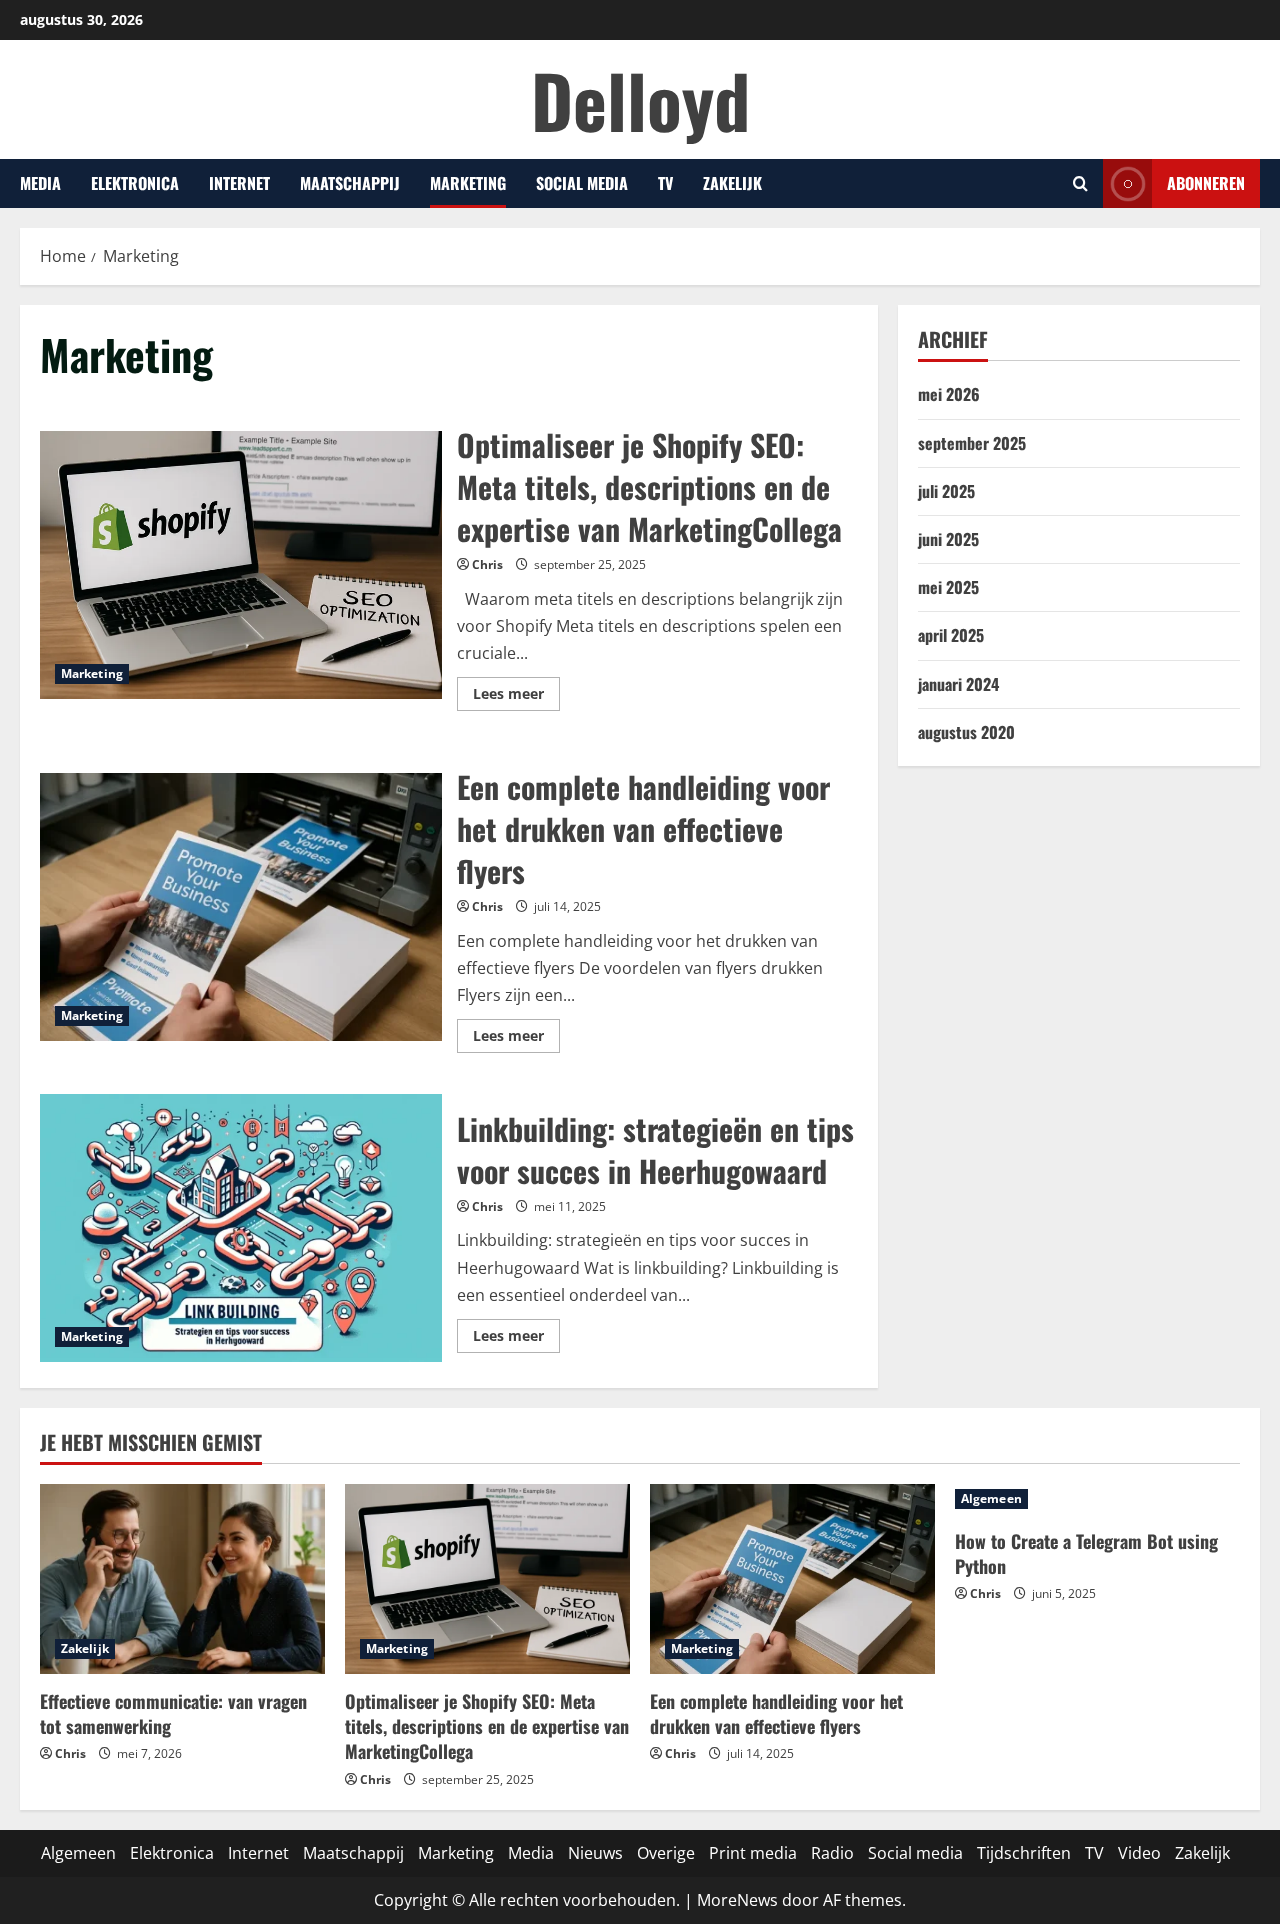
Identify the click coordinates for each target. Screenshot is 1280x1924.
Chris (487, 564)
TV (665, 183)
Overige (666, 1853)
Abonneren (1206, 183)
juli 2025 (946, 491)
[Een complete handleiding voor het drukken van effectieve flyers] (792, 1579)
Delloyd (640, 99)
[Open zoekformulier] (1080, 184)
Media (40, 183)
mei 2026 (949, 394)
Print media (753, 1853)
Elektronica (135, 183)
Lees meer (516, 690)
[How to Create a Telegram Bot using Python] (1097, 1499)
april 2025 (951, 635)
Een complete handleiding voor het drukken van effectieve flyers (241, 907)
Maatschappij (350, 183)
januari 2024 (958, 684)
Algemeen (991, 1498)
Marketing (468, 183)
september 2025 (972, 443)
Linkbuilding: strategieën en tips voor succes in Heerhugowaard (241, 1228)
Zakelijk (732, 183)
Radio (832, 1853)
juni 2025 (948, 539)
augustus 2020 (966, 732)
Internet (239, 183)
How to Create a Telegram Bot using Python (1086, 1553)
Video (1139, 1853)
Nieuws (595, 1853)
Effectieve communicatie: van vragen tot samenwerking (173, 1713)
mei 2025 (948, 587)
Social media (582, 183)
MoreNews (737, 1900)
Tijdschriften (1024, 1853)
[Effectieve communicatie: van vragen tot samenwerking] (182, 1579)
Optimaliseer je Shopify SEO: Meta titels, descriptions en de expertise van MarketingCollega (241, 565)
